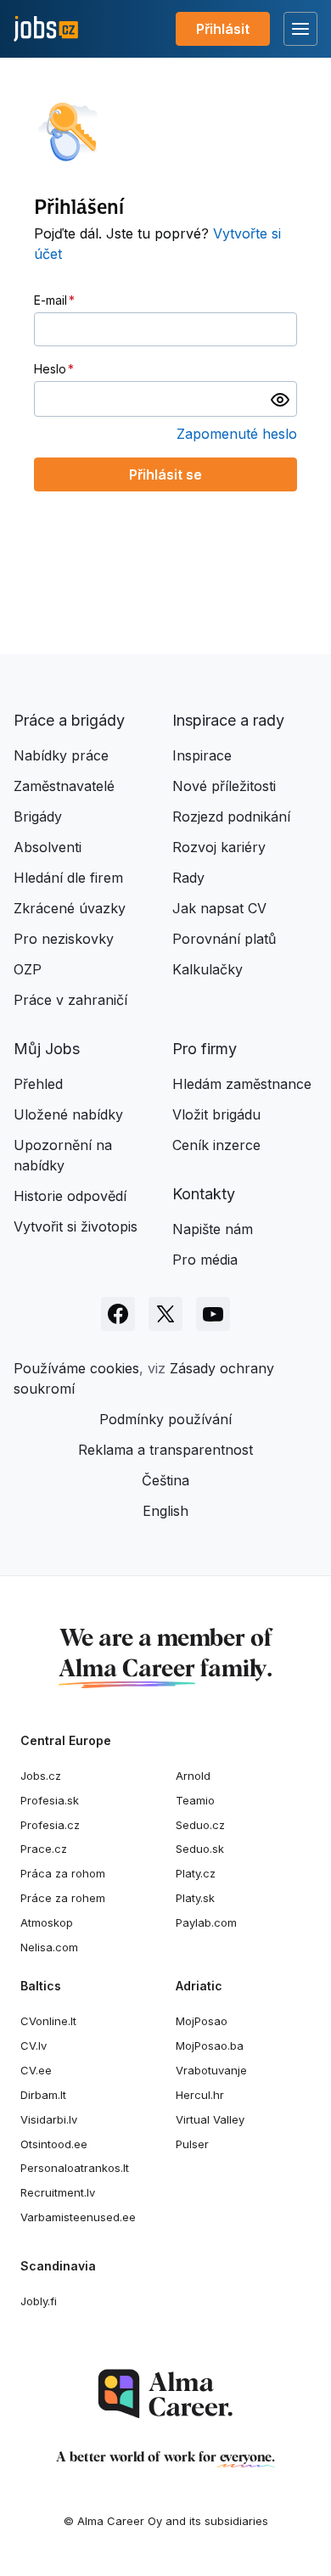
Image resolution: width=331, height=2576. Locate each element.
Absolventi (48, 847)
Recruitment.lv (58, 2192)
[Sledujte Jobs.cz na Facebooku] (118, 1314)
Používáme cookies (76, 1368)
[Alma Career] (165, 2394)
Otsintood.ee (54, 2144)
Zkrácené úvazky (70, 908)
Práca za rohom (63, 1873)
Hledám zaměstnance (242, 1084)
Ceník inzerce (216, 1145)
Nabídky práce (61, 755)
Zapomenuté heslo (237, 434)
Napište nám (213, 1229)
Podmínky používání (165, 1419)
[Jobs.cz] (46, 29)
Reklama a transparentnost (165, 1450)
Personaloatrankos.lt (75, 2168)
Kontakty (204, 1194)
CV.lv (34, 2046)
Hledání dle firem (68, 878)
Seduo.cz (200, 1825)
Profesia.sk (50, 1800)
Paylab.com (206, 1922)
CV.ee (36, 2070)
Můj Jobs (47, 1049)
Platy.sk (195, 1898)
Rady (188, 878)
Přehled (38, 1084)
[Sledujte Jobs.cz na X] (165, 1314)
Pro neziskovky (64, 939)
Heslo (50, 369)
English (165, 1511)
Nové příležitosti (224, 786)
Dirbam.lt (43, 2095)
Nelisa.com (49, 1947)
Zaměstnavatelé (64, 786)
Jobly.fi (39, 2301)
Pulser (192, 2144)
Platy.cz (196, 1873)
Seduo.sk (200, 1849)
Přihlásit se (165, 474)
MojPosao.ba (210, 2046)
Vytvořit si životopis (76, 1226)
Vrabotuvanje (211, 2070)
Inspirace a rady (228, 720)
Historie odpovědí (70, 1196)
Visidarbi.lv (49, 2119)
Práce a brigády (69, 720)
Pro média (205, 1260)
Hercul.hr (200, 2095)
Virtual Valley (210, 2119)
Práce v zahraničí (70, 1000)
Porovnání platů (224, 939)
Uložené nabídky (68, 1114)
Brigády (38, 817)
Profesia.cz (50, 1825)
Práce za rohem (63, 1898)
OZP (28, 969)
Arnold (193, 1776)
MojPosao (202, 2021)
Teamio (195, 1800)
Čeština (165, 1480)
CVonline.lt (48, 2021)
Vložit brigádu (216, 1114)
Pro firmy (205, 1049)
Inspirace (202, 755)
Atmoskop (47, 1922)
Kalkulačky (208, 969)
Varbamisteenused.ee (78, 2217)
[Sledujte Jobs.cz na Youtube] (213, 1314)
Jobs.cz (41, 1776)
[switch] (280, 399)
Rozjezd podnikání (231, 817)
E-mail (50, 300)
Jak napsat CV (219, 908)
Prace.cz (44, 1849)
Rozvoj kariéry (219, 847)
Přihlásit (223, 29)
